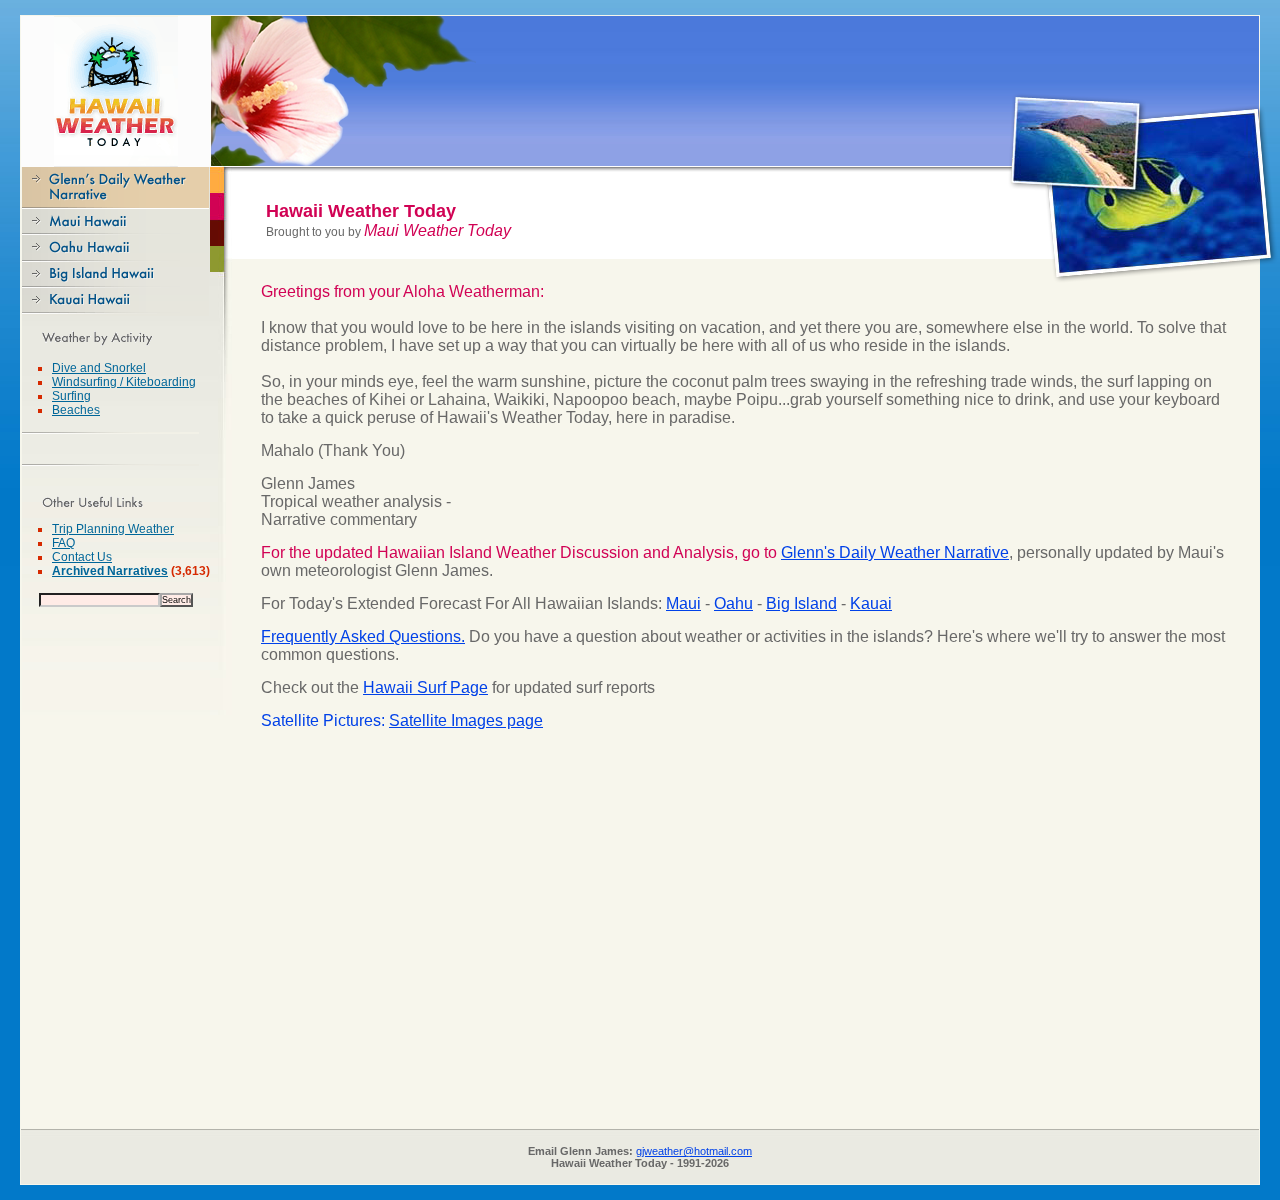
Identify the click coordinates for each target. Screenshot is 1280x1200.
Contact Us (82, 557)
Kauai (871, 603)
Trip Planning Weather (113, 529)
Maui (683, 603)
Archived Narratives (110, 571)
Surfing (71, 396)
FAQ (63, 543)
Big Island (801, 603)
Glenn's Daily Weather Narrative (895, 552)
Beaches (76, 410)
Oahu (733, 603)
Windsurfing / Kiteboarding (124, 382)
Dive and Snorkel (99, 368)
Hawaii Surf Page (425, 687)
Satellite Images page (466, 720)
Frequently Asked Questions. (363, 636)
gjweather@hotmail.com (694, 1151)
